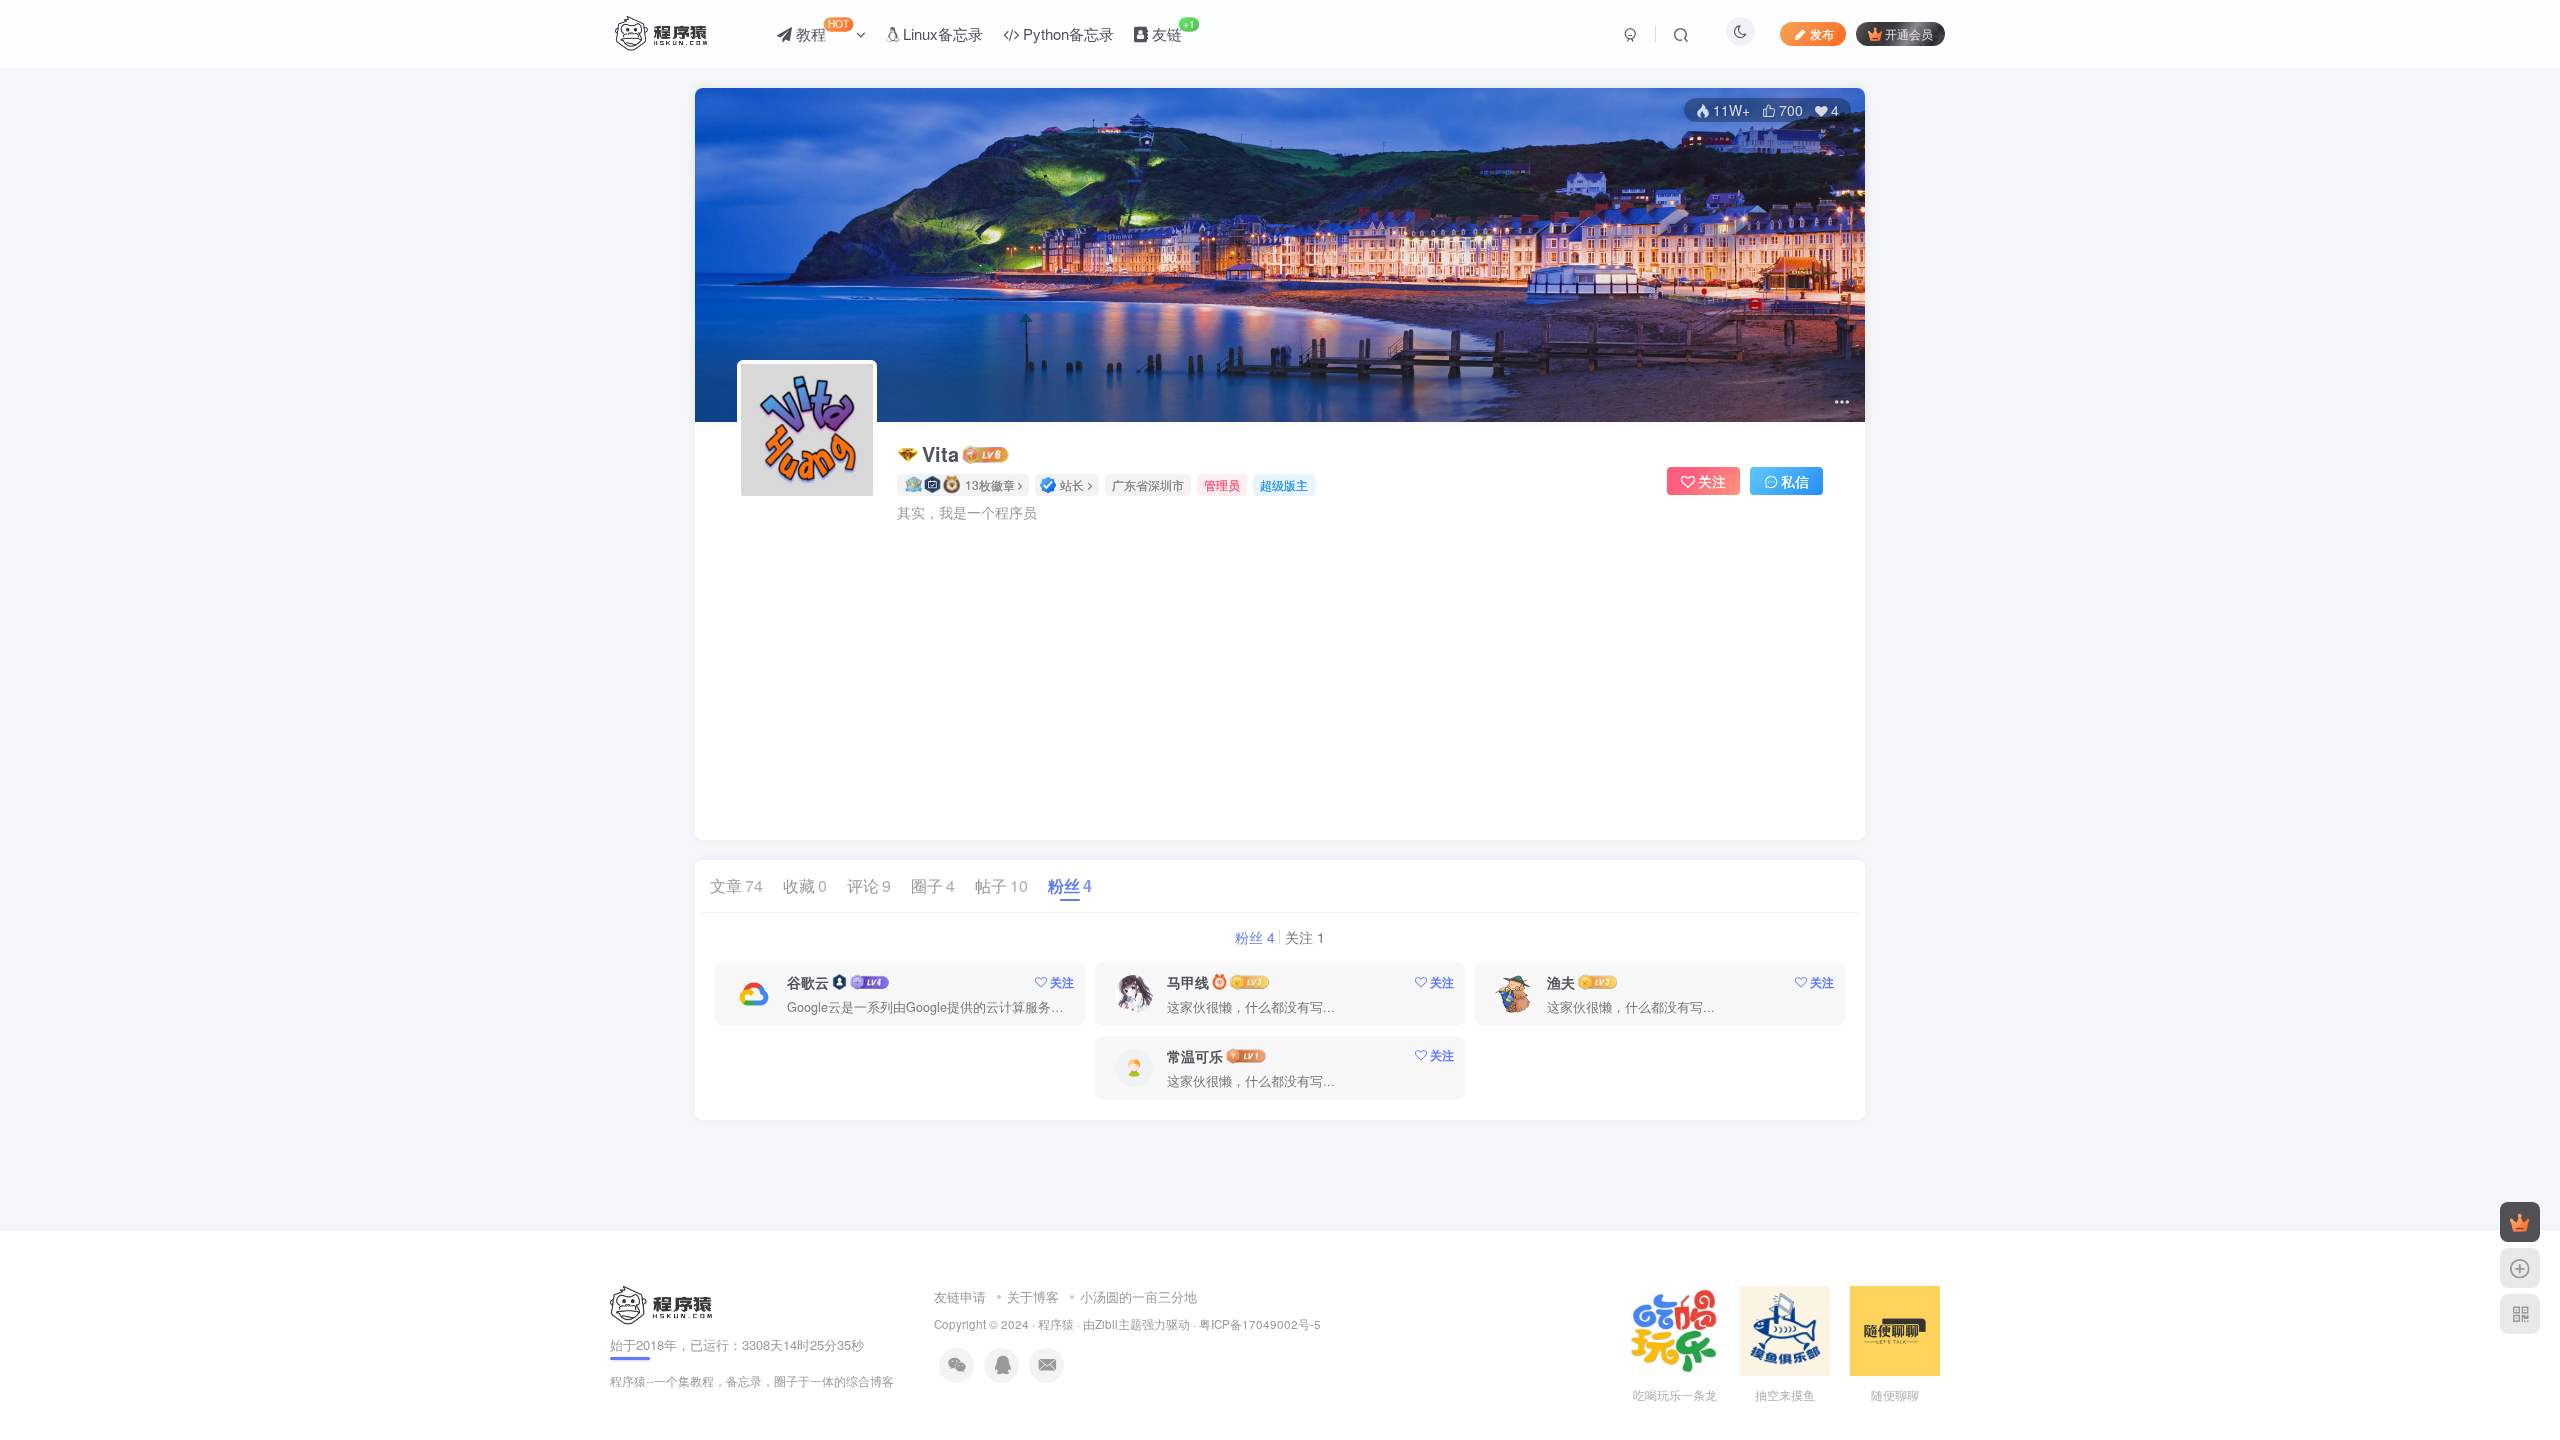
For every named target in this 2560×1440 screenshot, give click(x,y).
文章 (736, 885)
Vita (940, 454)
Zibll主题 (1118, 1324)
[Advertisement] (1280, 672)
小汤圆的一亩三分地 (1138, 1296)
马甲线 (1188, 982)
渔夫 (1561, 982)
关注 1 (1305, 937)
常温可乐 (1195, 1056)
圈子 (933, 885)
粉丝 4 (1255, 937)
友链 (1171, 30)
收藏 (805, 885)
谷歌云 (808, 982)
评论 (869, 885)
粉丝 (1070, 885)
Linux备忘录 (941, 33)
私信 (1795, 481)
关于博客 (1033, 1296)
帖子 (1001, 885)
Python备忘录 (1066, 33)
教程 (820, 30)
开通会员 (1909, 33)
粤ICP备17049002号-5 (1260, 1324)
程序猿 (1056, 1324)
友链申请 (960, 1296)
